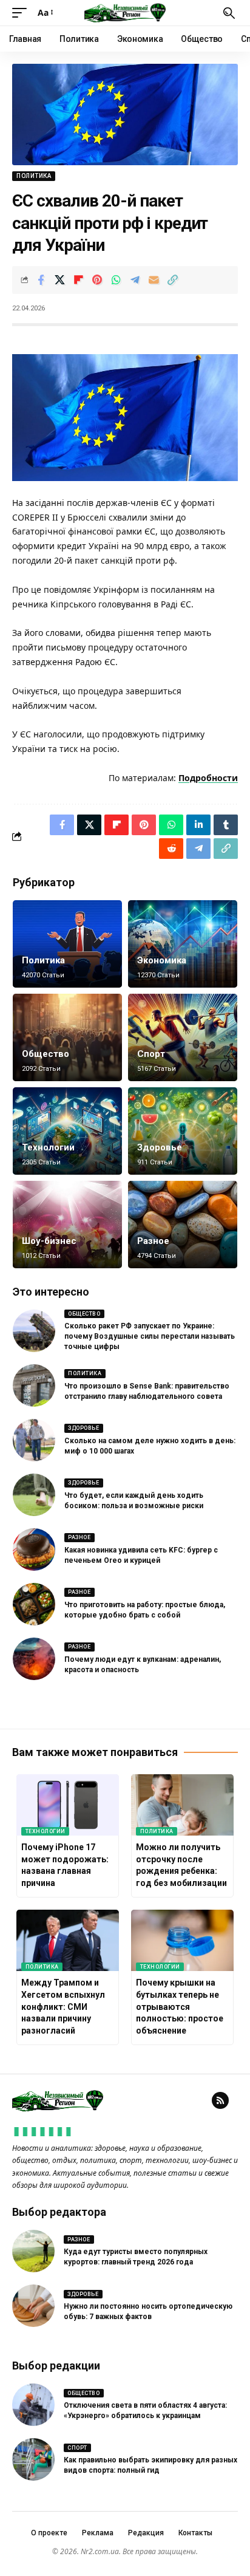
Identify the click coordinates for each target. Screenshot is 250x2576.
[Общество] (67, 1037)
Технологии (48, 1147)
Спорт (151, 1054)
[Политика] (67, 944)
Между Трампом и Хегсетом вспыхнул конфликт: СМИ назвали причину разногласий (63, 2006)
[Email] (154, 280)
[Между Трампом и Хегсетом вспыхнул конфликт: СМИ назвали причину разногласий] (68, 1940)
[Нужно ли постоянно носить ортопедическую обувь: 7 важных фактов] (33, 2306)
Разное (153, 1241)
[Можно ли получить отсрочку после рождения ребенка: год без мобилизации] (182, 1805)
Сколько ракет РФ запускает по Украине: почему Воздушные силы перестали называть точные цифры (150, 1336)
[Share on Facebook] (41, 280)
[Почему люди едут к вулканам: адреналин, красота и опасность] (34, 1659)
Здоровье (160, 1147)
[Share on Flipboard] (78, 280)
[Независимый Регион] (125, 13)
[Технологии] (67, 1131)
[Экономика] (183, 944)
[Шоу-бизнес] (67, 1225)
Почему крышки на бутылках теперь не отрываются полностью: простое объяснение (180, 2006)
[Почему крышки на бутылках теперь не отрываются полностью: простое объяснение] (182, 1940)
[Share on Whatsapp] (116, 280)
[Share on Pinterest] (97, 280)
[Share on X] (59, 280)
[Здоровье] (183, 1131)
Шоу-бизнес (49, 1241)
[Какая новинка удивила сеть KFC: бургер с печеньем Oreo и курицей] (34, 1549)
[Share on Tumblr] (226, 825)
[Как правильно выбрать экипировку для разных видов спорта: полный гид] (33, 2459)
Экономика (162, 960)
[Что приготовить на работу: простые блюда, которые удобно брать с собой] (34, 1604)
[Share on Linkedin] (198, 825)
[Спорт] (183, 1037)
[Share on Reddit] (171, 849)
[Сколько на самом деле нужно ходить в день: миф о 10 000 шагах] (34, 1440)
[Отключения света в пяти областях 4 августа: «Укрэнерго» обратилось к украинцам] (33, 2405)
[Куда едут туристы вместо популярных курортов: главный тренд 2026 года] (33, 2251)
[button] (22, 13)
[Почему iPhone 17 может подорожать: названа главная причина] (68, 1805)
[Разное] (183, 1225)
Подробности (208, 778)
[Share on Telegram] (135, 280)
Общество (46, 1054)
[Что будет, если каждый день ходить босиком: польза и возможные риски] (34, 1495)
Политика (34, 176)
